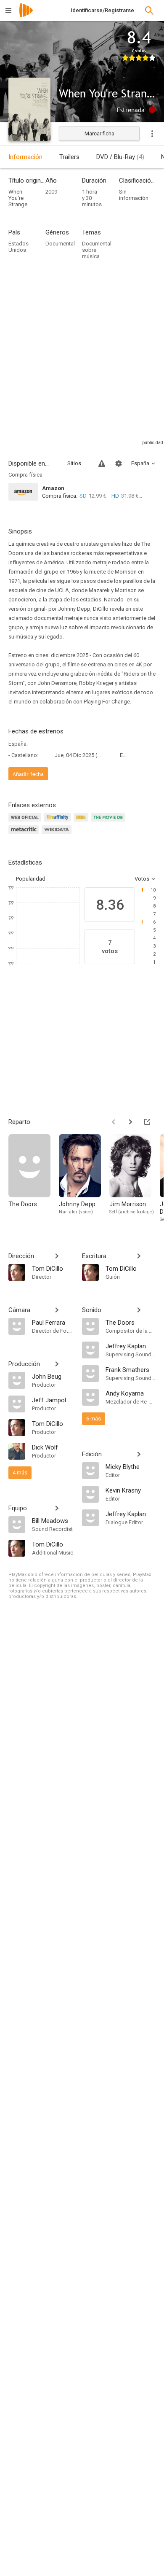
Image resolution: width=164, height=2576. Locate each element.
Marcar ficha (99, 133)
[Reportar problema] (102, 463)
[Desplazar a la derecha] (130, 1122)
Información (25, 157)
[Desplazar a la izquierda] (114, 1122)
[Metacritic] (25, 834)
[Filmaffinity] (59, 822)
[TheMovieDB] (109, 822)
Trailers (69, 157)
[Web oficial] (26, 822)
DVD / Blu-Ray (120, 157)
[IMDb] (82, 822)
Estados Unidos (19, 247)
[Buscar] (149, 11)
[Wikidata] (58, 834)
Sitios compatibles (78, 463)
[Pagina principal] (26, 16)
